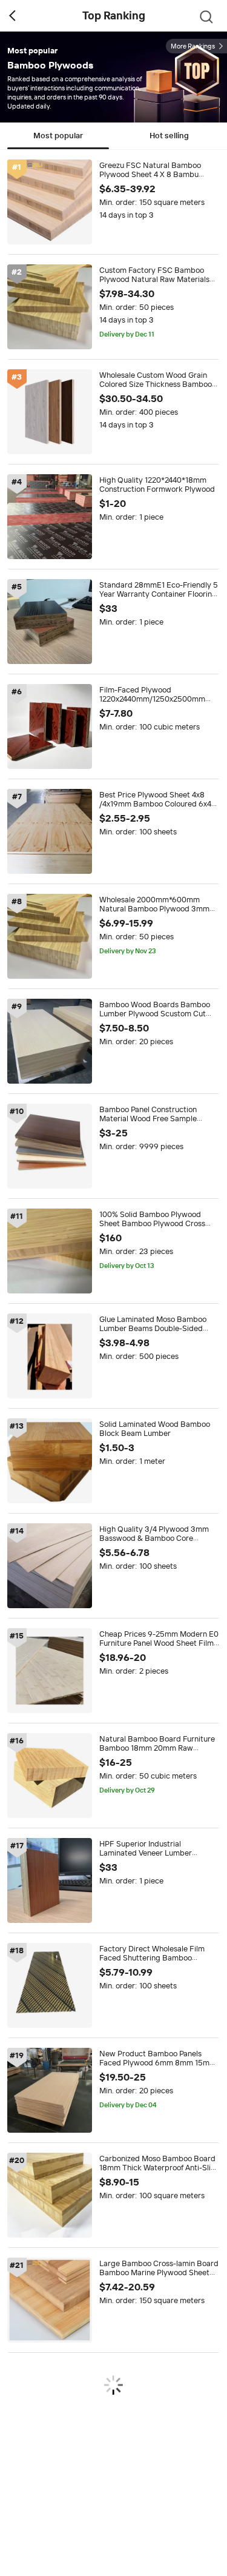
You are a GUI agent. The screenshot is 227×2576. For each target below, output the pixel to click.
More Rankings (193, 46)
